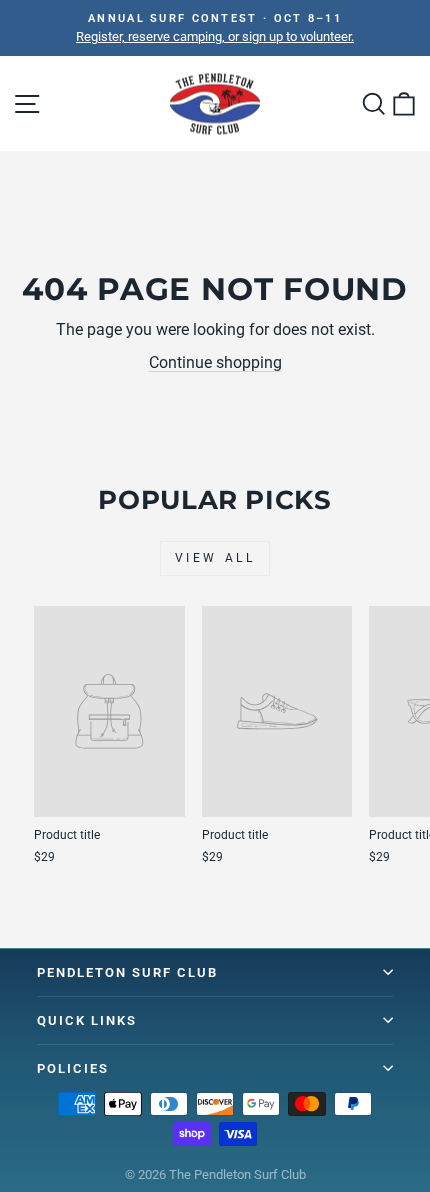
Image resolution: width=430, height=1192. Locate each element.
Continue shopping (215, 362)
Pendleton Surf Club (127, 972)
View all (215, 558)
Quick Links (87, 1020)
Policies (73, 1068)
